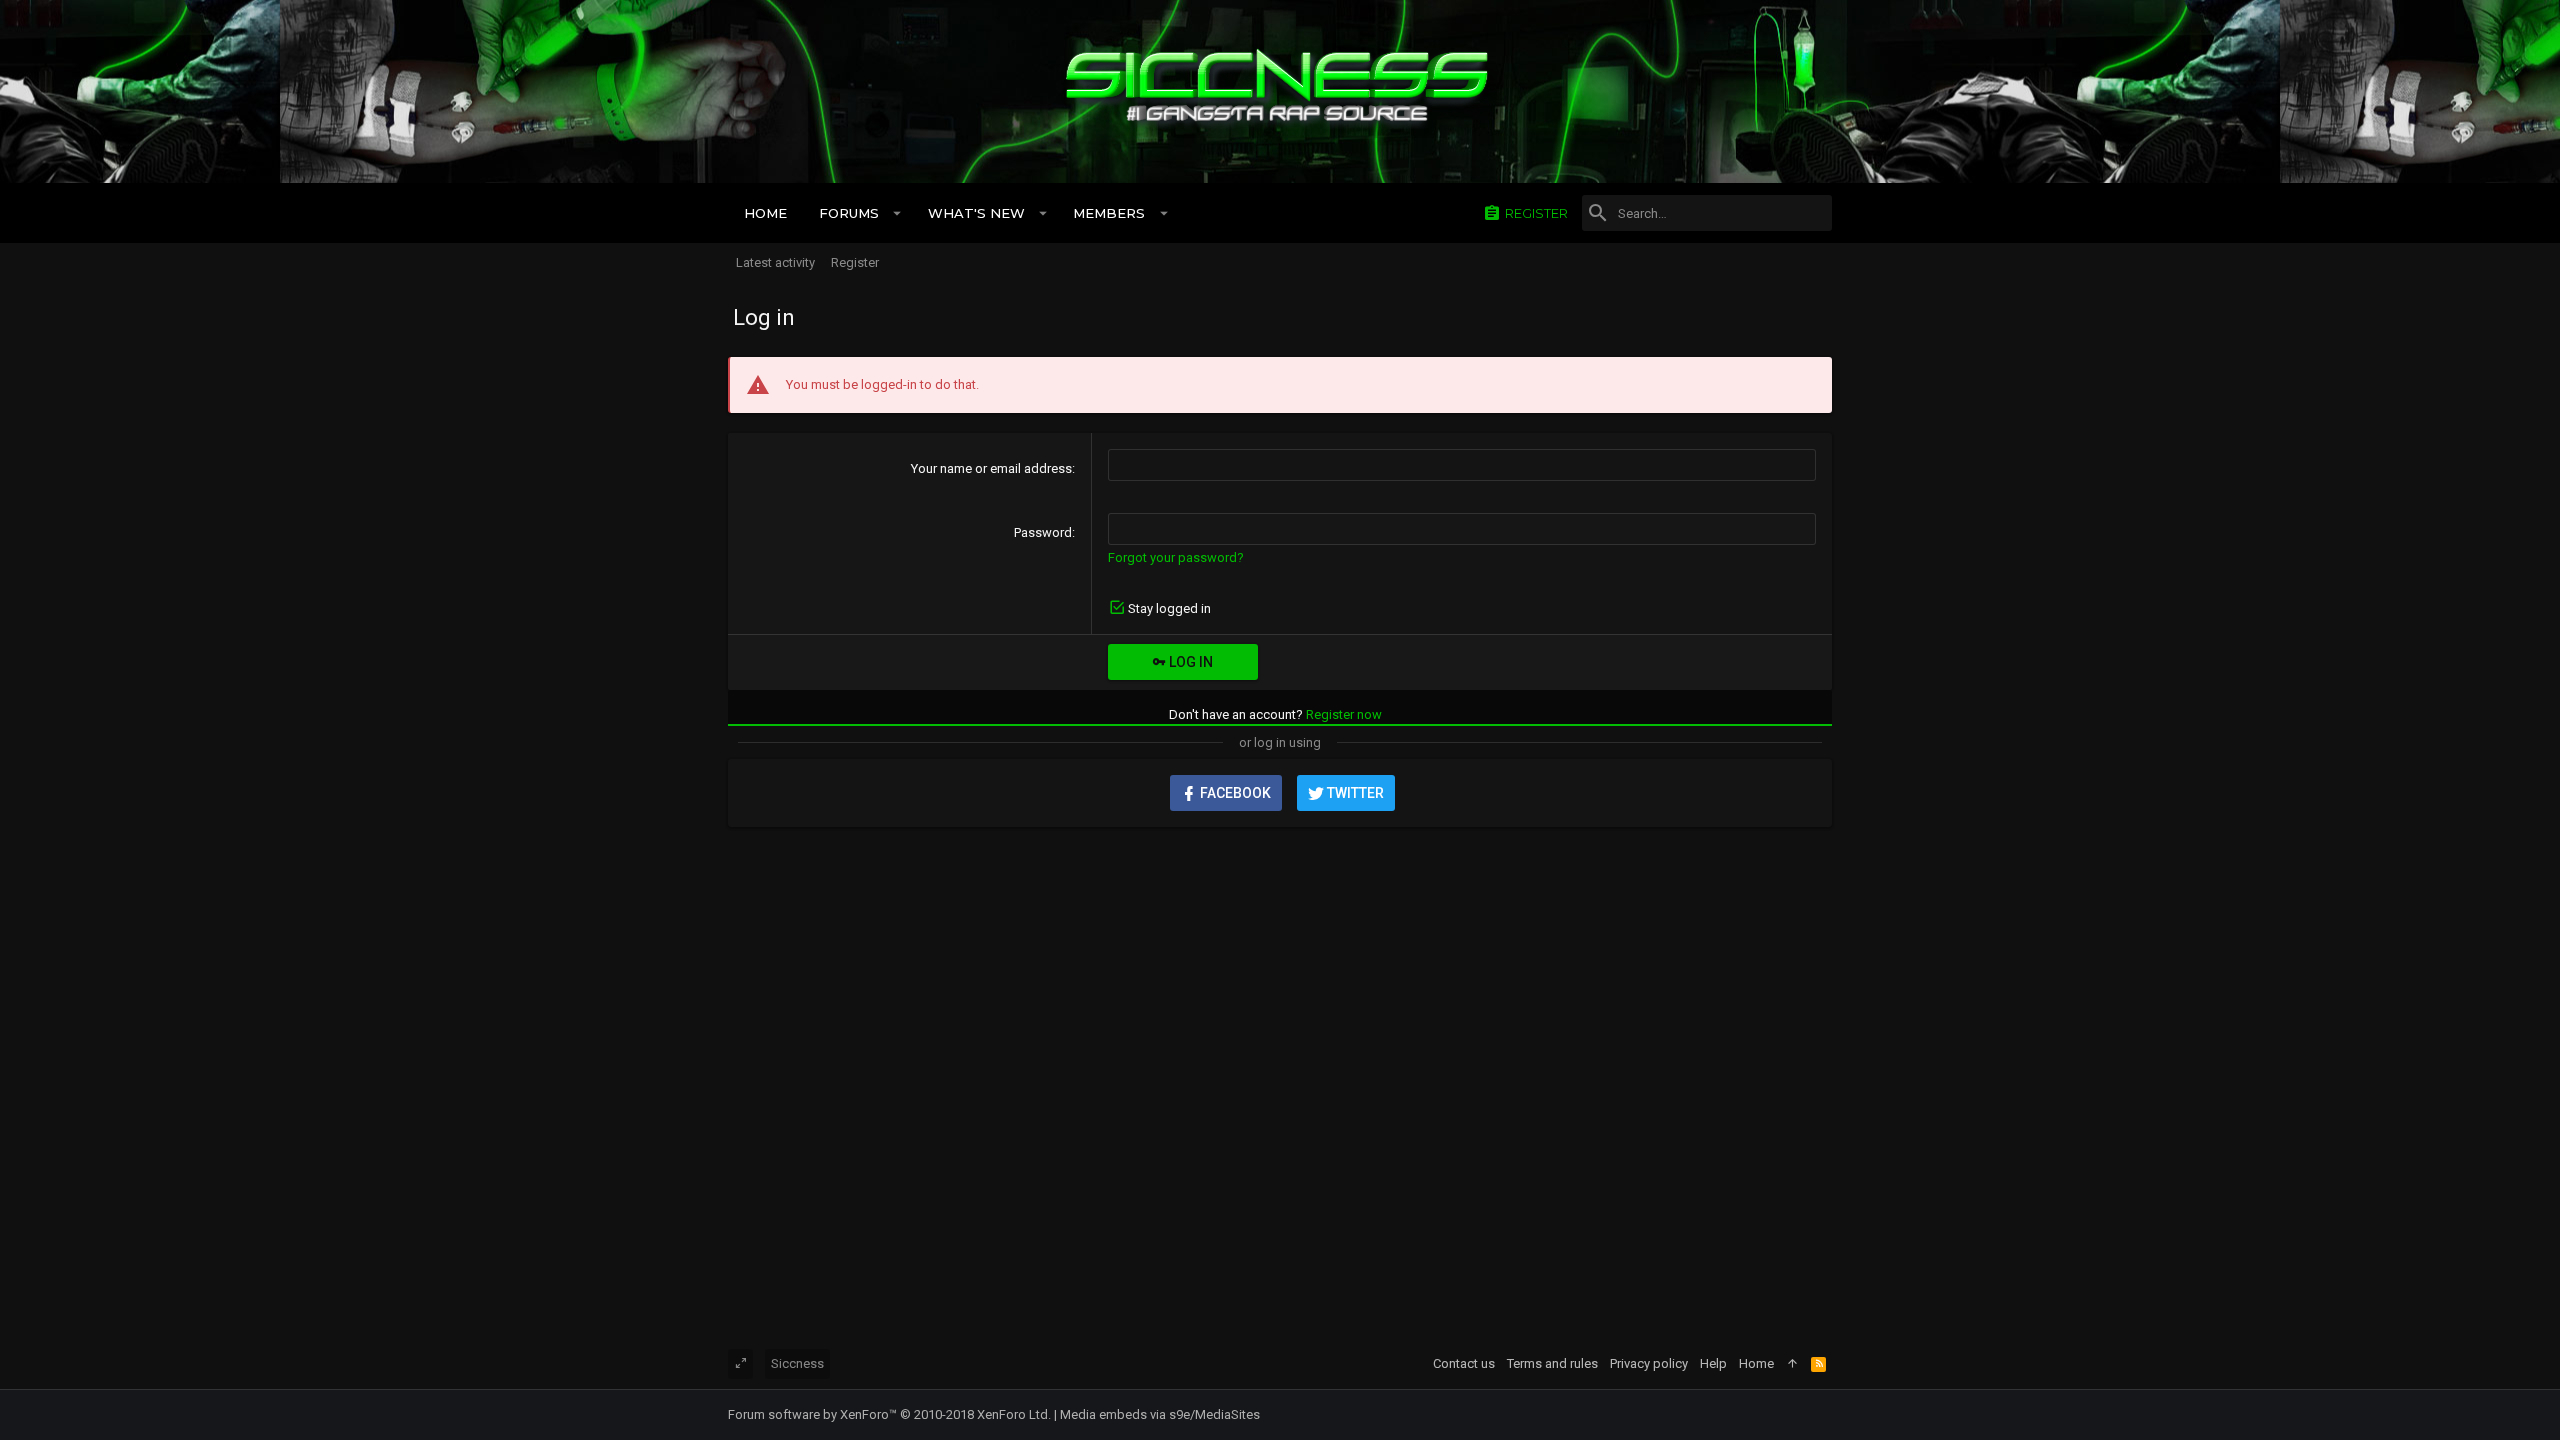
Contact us (1464, 1363)
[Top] (1792, 1364)
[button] (897, 213)
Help (1713, 1363)
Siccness (797, 1363)
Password (1043, 532)
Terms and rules (1552, 1363)
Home (1756, 1363)
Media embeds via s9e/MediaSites (1160, 1414)
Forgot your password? (1176, 557)
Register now (1344, 714)
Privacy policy (1649, 1363)
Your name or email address (991, 468)
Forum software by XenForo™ (889, 1414)
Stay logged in (1169, 608)
